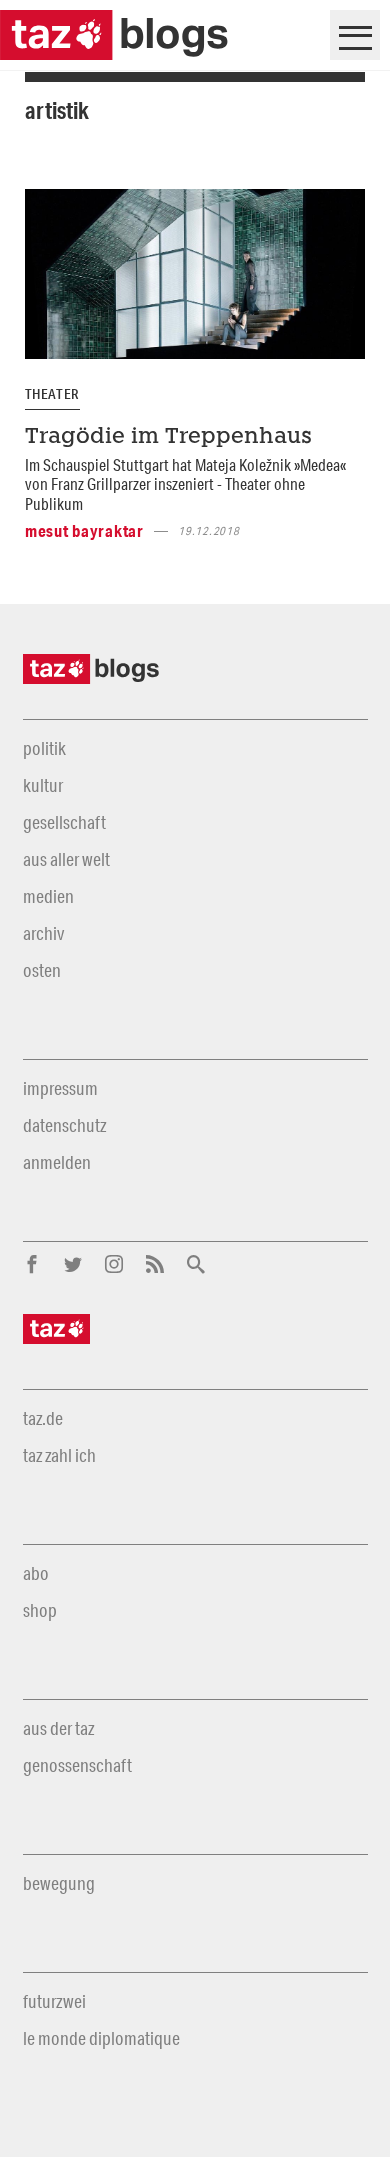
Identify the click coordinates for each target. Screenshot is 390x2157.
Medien (48, 896)
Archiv (43, 933)
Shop (40, 1610)
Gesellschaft (64, 822)
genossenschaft (77, 1765)
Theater (52, 394)
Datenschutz (64, 1125)
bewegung (59, 1883)
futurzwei (54, 2001)
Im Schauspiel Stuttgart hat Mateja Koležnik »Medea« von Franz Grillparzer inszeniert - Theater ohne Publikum (185, 484)
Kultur (43, 785)
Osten (42, 970)
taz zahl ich (59, 1455)
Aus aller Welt (66, 859)
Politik (44, 748)
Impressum (60, 1088)
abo (36, 1573)
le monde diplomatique (101, 2038)
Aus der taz (58, 1728)
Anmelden (57, 1162)
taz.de (43, 1418)
